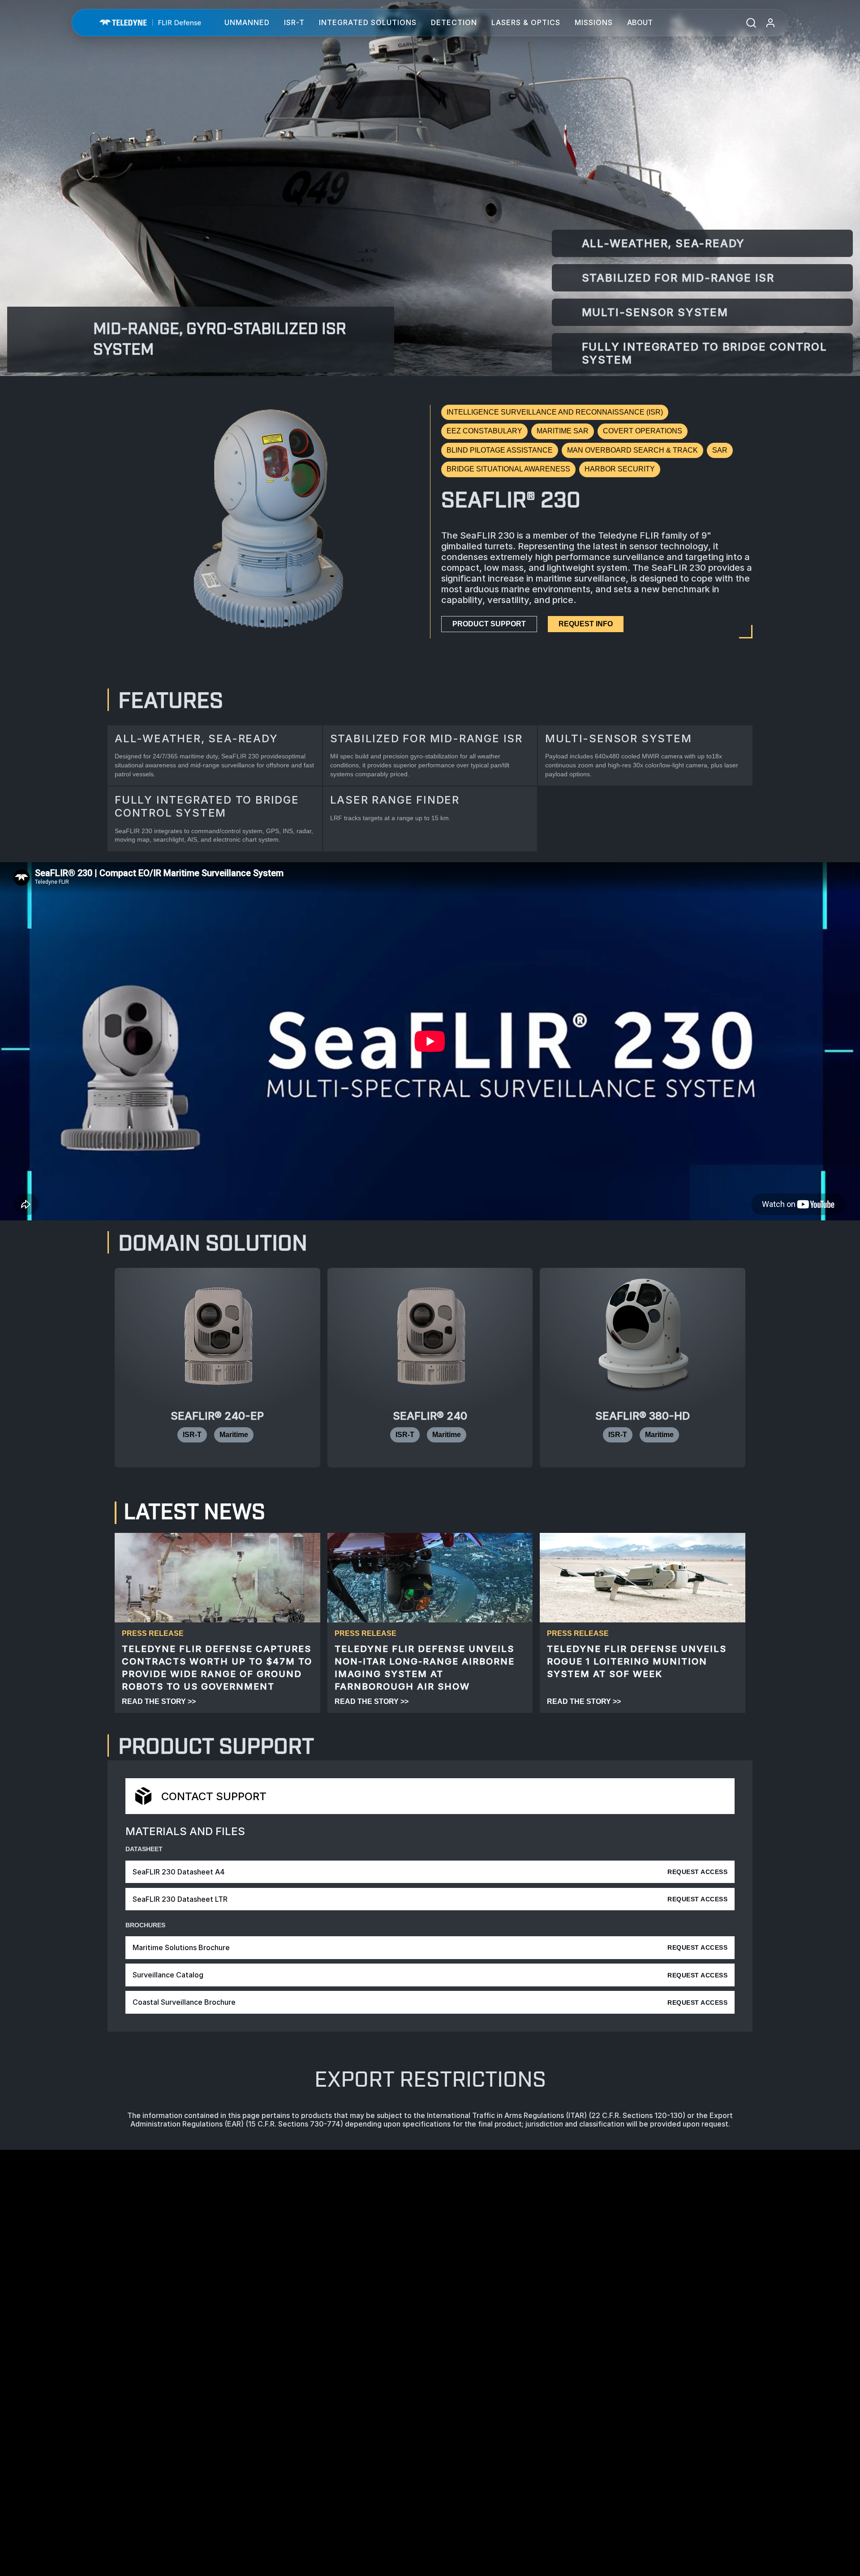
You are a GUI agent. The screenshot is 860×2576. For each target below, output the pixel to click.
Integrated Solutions (368, 22)
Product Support (489, 624)
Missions (594, 22)
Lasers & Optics (526, 22)
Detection (454, 22)
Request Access (697, 1872)
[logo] (150, 23)
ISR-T (294, 22)
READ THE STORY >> (159, 1701)
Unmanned (247, 22)
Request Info (586, 624)
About (640, 22)
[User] (770, 23)
